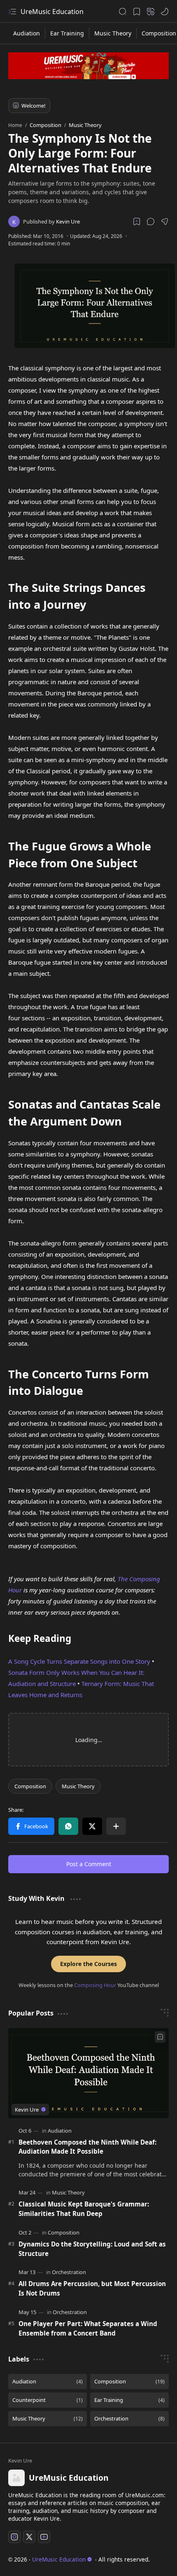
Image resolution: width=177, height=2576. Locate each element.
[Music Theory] (113, 33)
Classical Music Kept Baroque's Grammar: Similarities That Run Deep (84, 2209)
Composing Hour (95, 1985)
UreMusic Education (52, 12)
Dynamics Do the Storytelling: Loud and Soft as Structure (92, 2249)
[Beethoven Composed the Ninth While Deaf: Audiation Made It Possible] (88, 2073)
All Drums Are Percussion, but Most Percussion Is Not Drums (92, 2288)
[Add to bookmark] (160, 2037)
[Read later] (137, 221)
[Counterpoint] (48, 2400)
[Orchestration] (69, 2272)
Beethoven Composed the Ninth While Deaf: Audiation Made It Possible (87, 2147)
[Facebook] (31, 1826)
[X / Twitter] (92, 1826)
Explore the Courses (88, 1964)
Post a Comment (89, 1864)
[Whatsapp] (68, 1826)
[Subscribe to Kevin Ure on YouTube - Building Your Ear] (88, 66)
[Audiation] (27, 33)
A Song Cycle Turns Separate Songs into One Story (79, 1661)
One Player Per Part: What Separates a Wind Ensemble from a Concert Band (88, 2328)
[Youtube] (44, 2537)
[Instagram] (14, 2537)
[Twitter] (29, 2537)
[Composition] (30, 1786)
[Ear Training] (67, 33)
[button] (151, 221)
